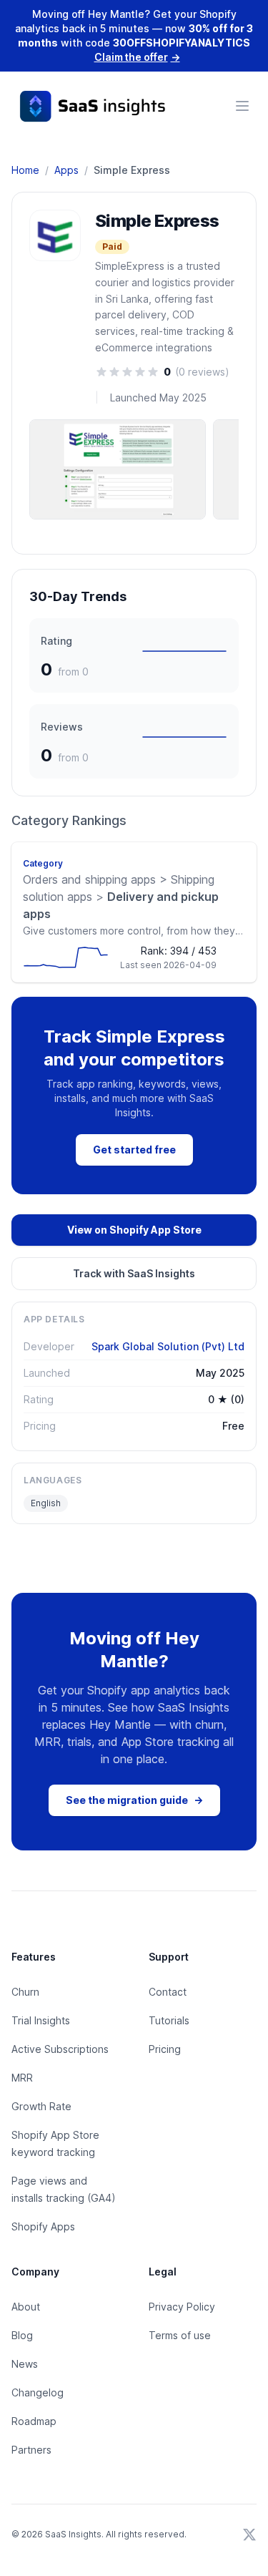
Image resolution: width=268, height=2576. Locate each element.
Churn (25, 1992)
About (26, 2307)
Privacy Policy (182, 2307)
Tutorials (169, 2020)
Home (25, 170)
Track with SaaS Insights (134, 1273)
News (25, 2364)
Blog (22, 2335)
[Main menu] (242, 106)
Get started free (134, 1150)
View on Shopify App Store (134, 1230)
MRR (22, 2078)
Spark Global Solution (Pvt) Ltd (168, 1346)
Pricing (165, 2049)
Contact (168, 1992)
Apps (66, 170)
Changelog (38, 2392)
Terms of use (180, 2335)
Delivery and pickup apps (121, 897)
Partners (31, 2450)
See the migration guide (134, 1800)
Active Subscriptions (60, 2049)
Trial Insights (41, 2020)
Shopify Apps (43, 2226)
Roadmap (34, 2421)
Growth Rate (41, 2106)
